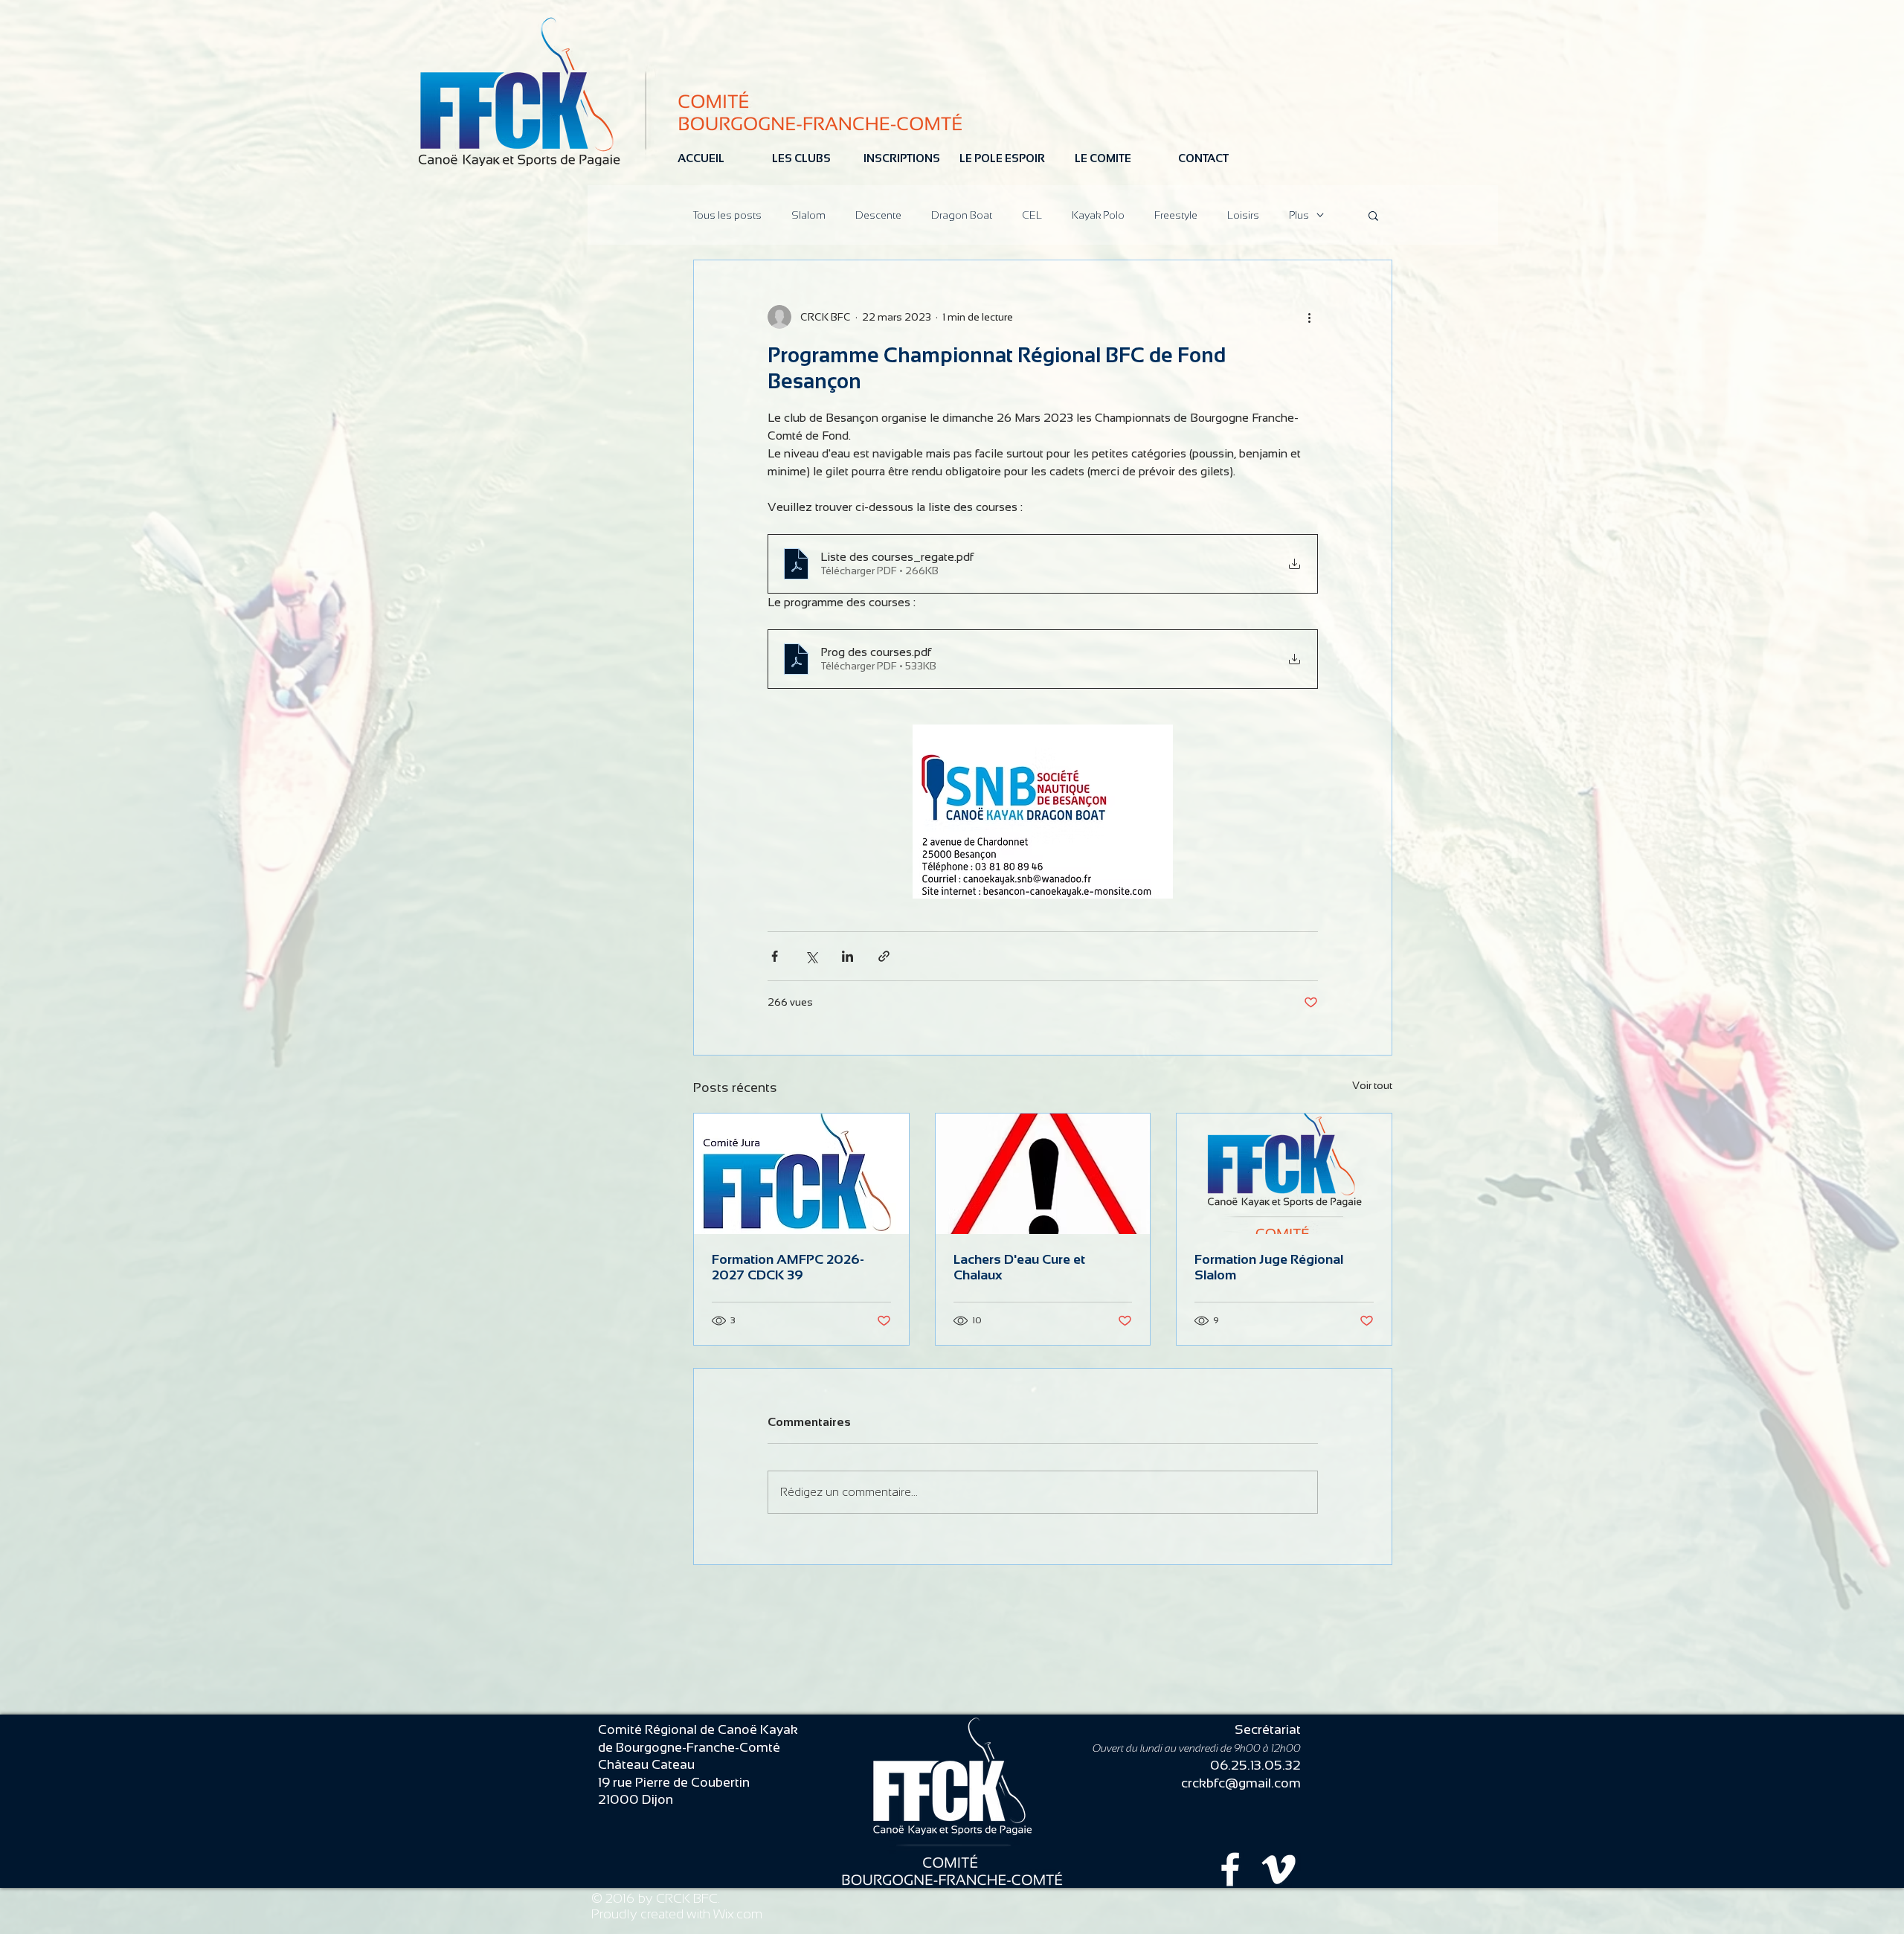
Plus (1299, 215)
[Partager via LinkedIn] (848, 956)
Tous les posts (727, 215)
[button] (1373, 215)
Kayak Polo (1098, 215)
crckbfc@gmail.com (1241, 1783)
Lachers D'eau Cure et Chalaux (1019, 1267)
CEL (1032, 215)
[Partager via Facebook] (775, 956)
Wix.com (738, 1914)
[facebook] (1230, 1869)
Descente (878, 215)
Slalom (808, 215)
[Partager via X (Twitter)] (811, 956)
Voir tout (1372, 1085)
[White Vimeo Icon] (1279, 1869)
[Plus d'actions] (1309, 317)
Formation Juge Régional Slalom (1269, 1267)
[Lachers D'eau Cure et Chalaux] (1043, 1174)
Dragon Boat (962, 215)
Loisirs (1243, 215)
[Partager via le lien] (884, 956)
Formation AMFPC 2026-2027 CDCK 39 (788, 1267)
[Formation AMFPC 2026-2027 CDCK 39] (801, 1174)
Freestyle (1176, 215)
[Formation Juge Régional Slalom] (1284, 1174)
